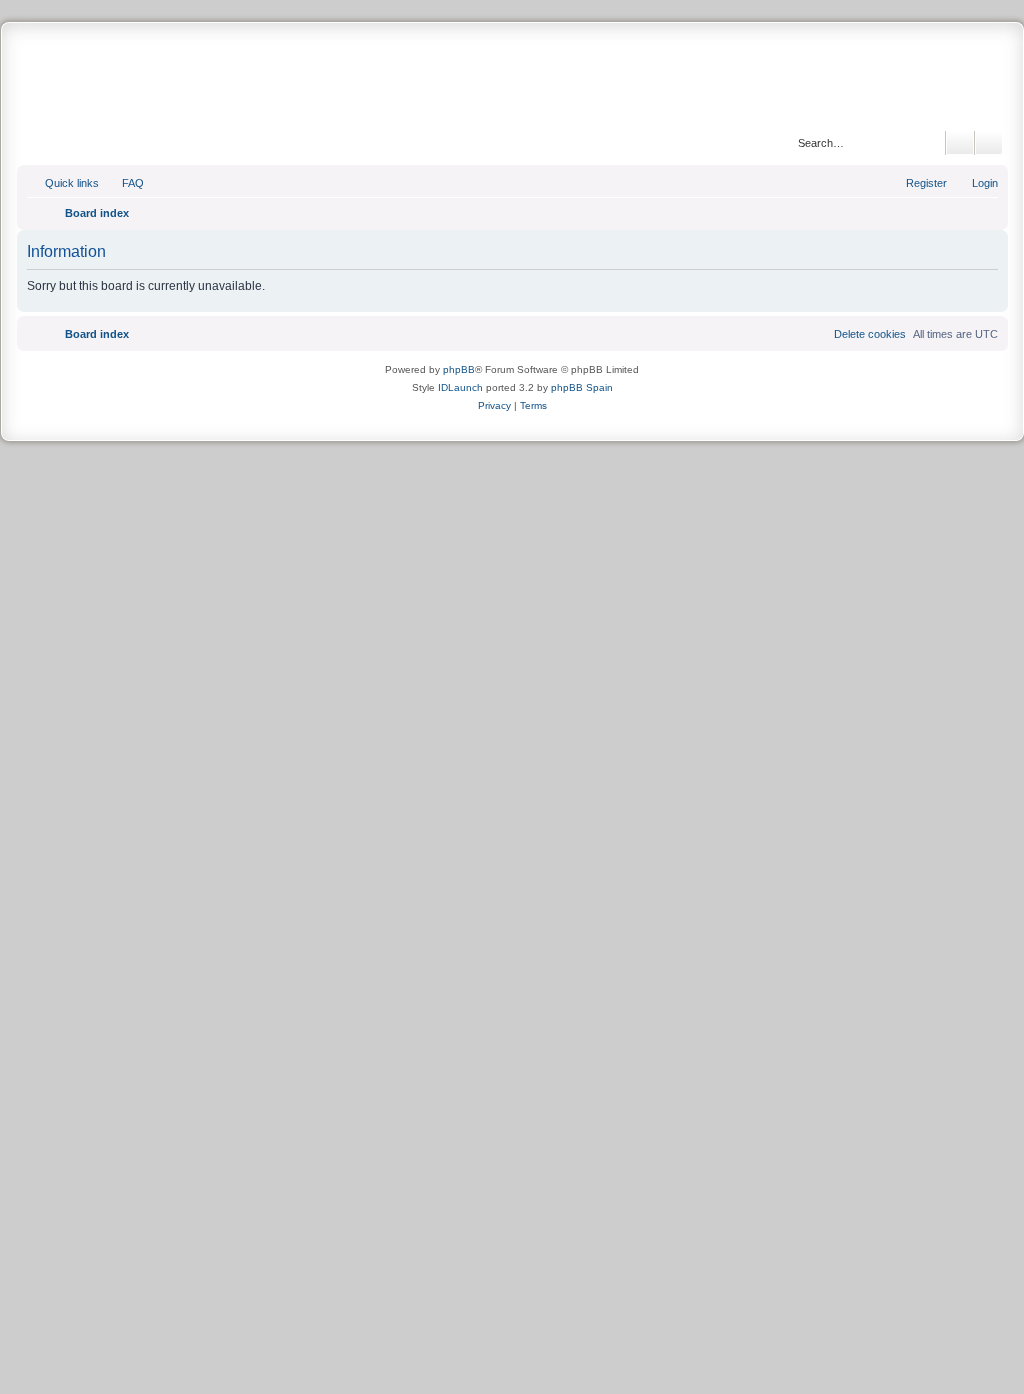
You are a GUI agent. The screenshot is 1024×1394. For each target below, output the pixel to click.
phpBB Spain (582, 387)
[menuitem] (124, 183)
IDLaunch (460, 387)
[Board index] (512, 79)
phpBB (459, 369)
